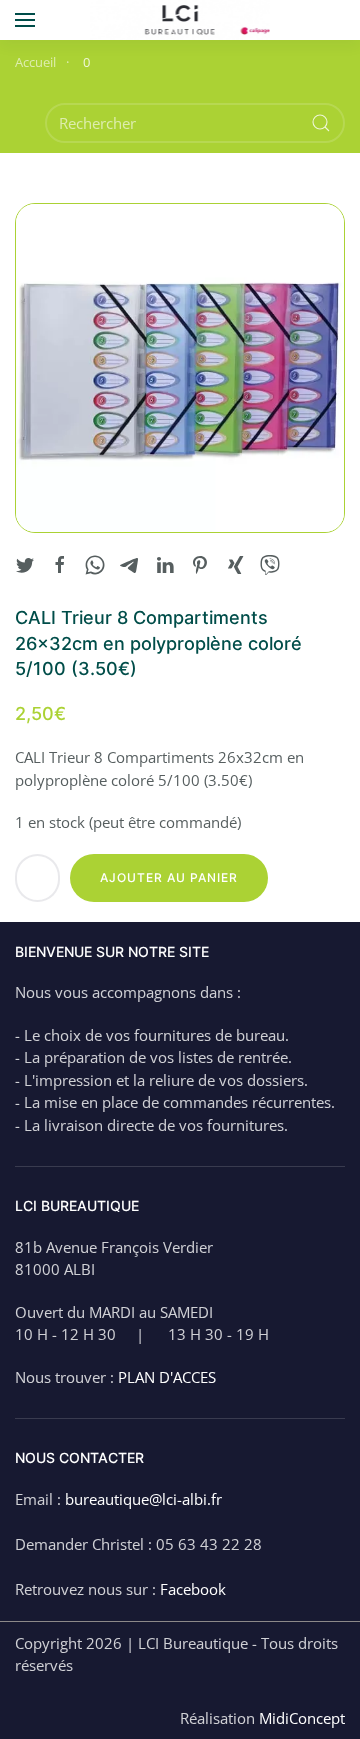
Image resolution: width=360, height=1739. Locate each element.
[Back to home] (180, 20)
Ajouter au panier (169, 877)
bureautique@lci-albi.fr (143, 1499)
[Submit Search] (321, 123)
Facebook (193, 1589)
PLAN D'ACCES (167, 1377)
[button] (25, 20)
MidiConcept (302, 1718)
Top (342, 1721)
